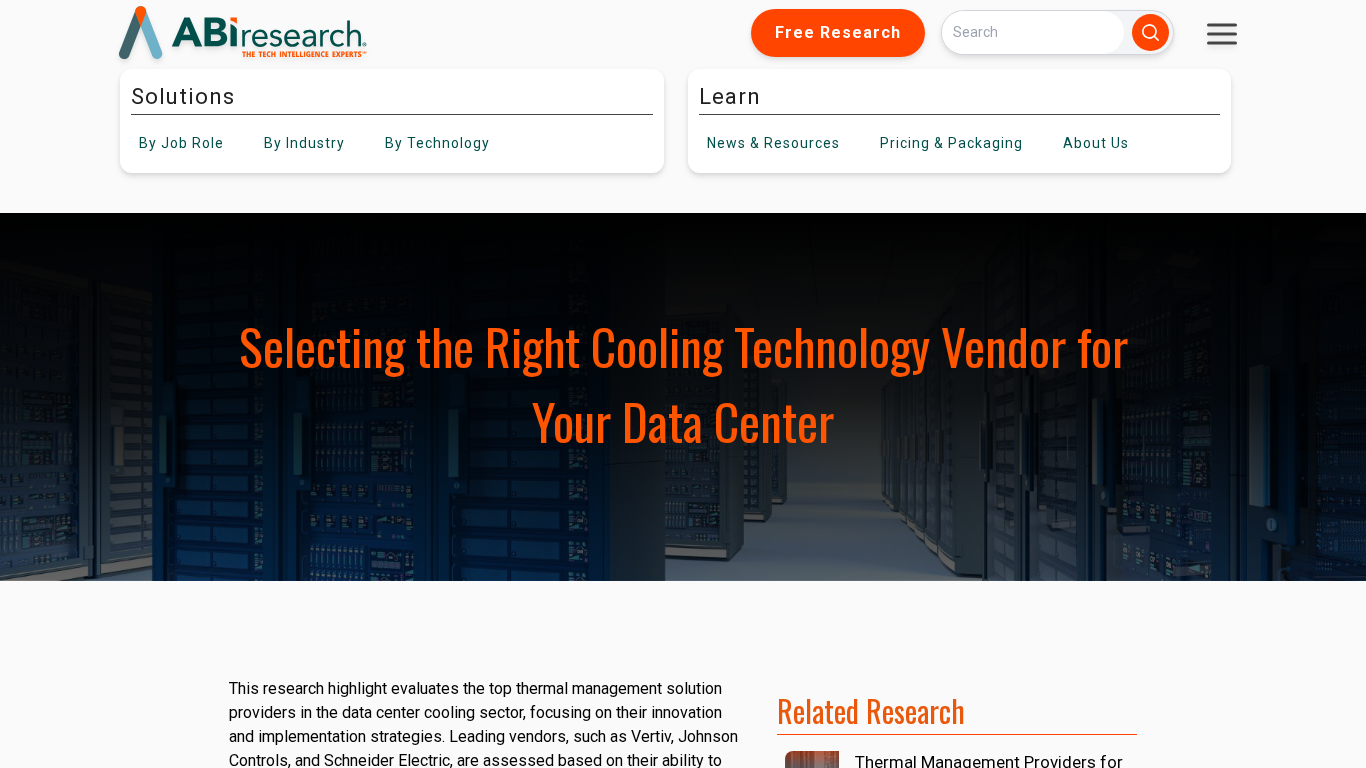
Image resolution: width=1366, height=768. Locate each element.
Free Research (838, 32)
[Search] (1150, 32)
